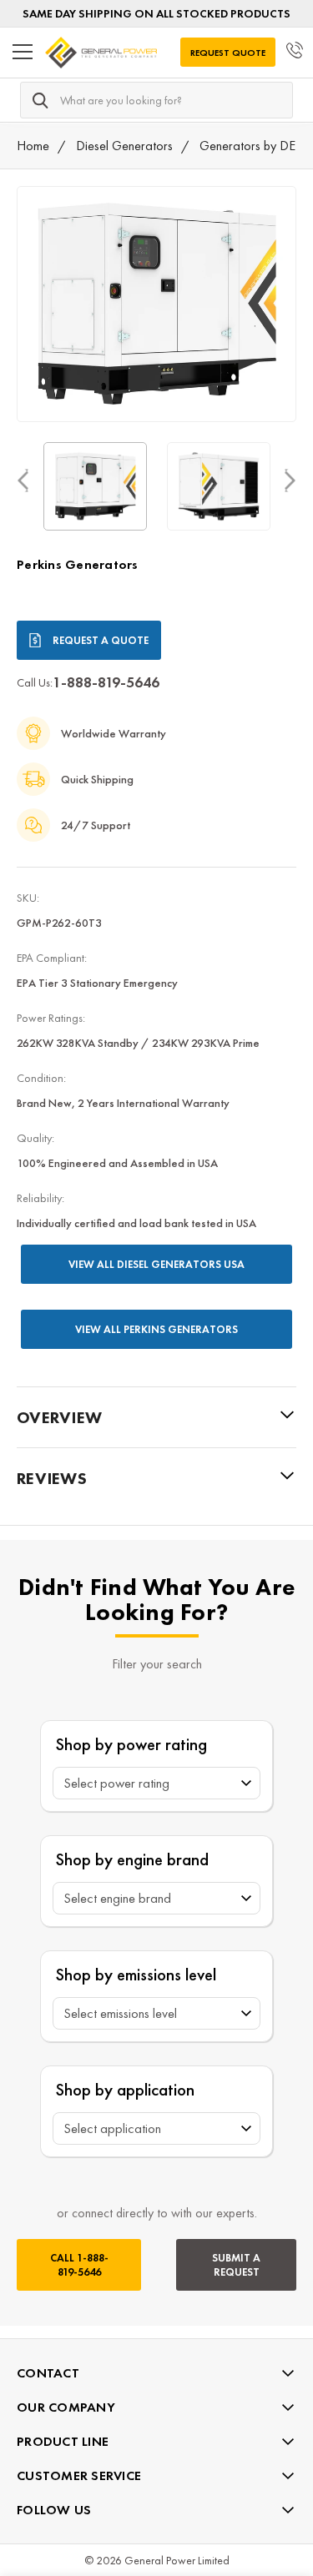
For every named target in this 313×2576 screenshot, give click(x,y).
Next (290, 480)
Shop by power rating (131, 1744)
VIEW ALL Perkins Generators (156, 1329)
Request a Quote (101, 640)
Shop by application (125, 2089)
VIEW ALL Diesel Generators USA (156, 1264)
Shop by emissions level (136, 1974)
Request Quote (228, 53)
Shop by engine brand (132, 1859)
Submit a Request (236, 2265)
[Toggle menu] (23, 53)
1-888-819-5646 (106, 682)
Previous (23, 480)
